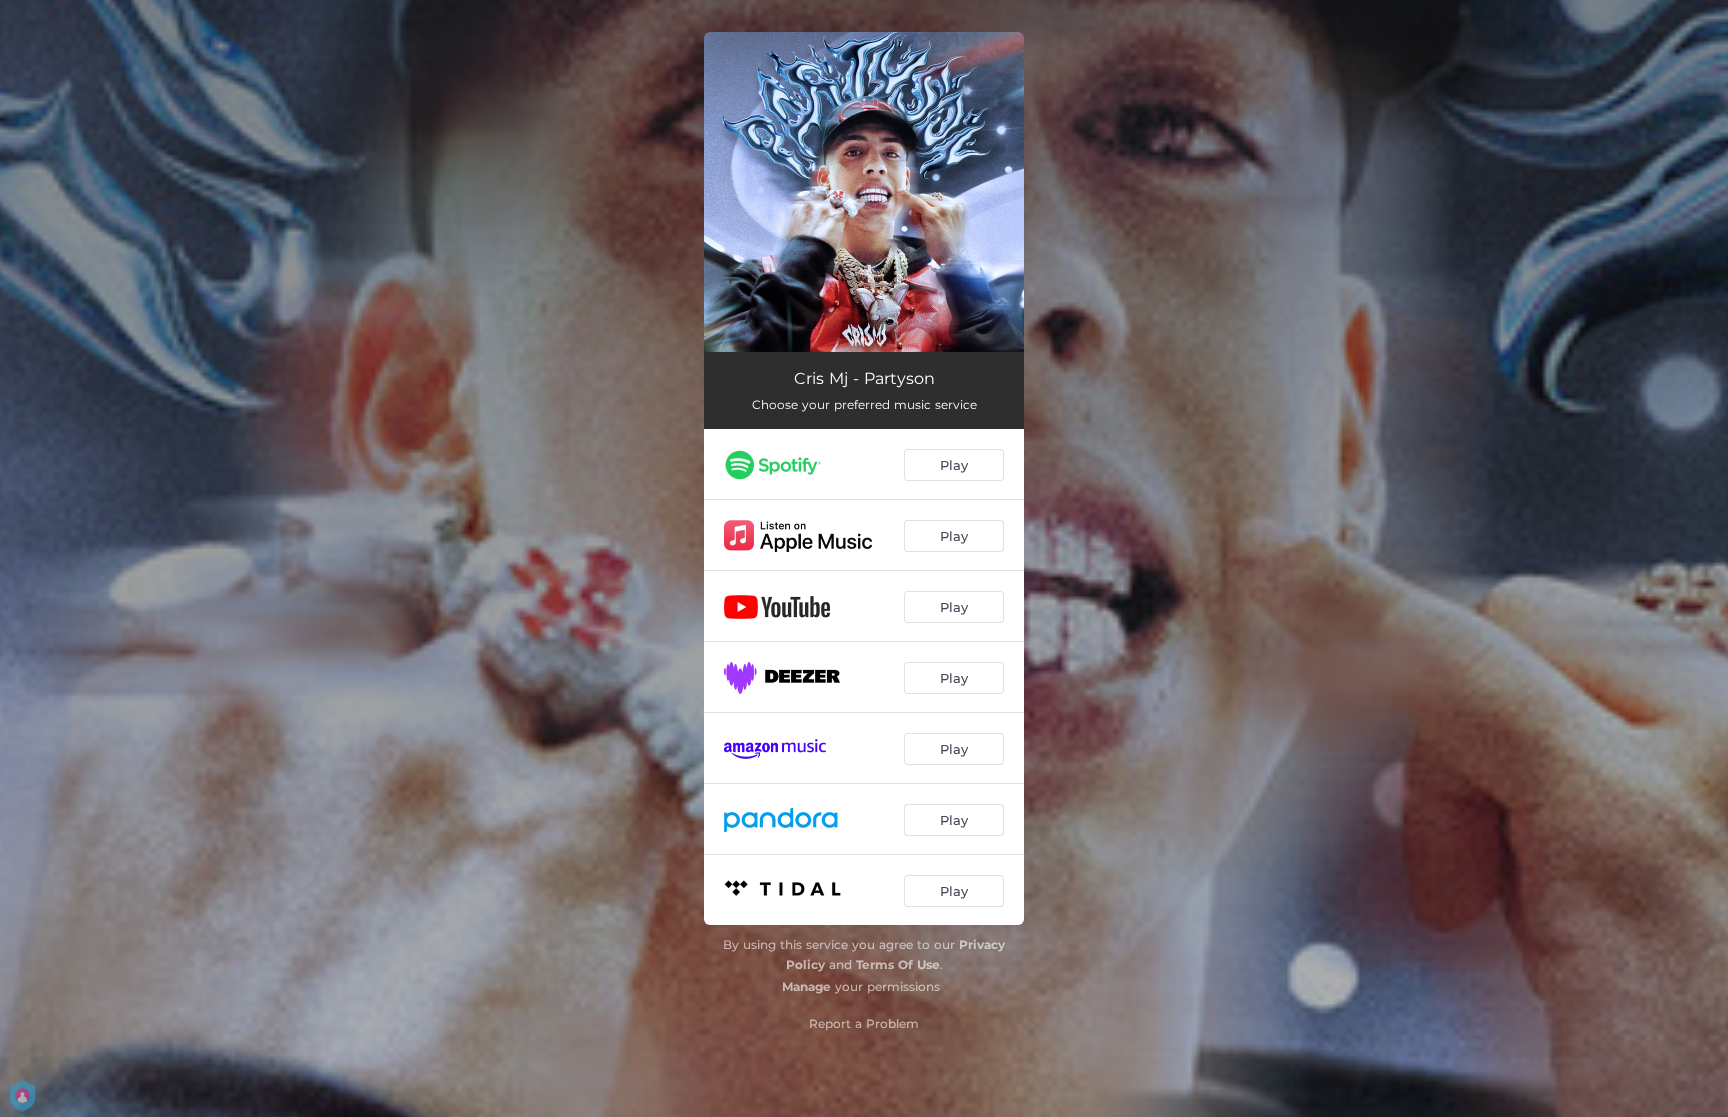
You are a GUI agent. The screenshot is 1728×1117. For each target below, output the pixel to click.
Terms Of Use (898, 964)
